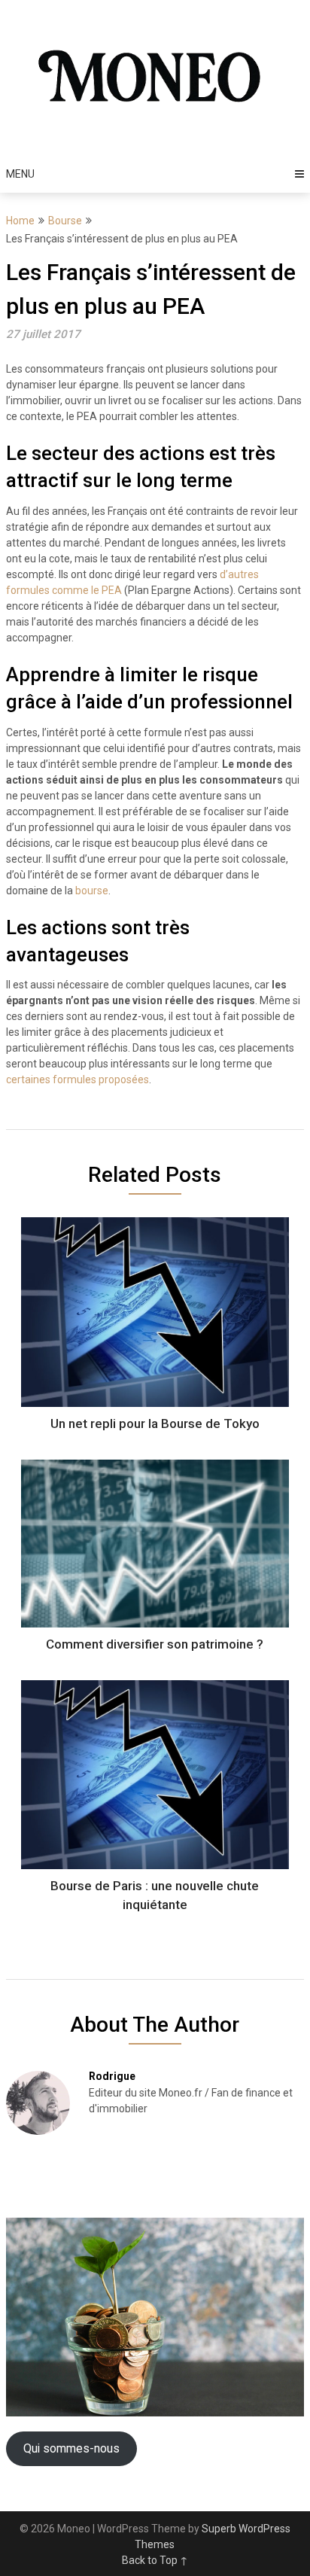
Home (20, 221)
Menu (20, 174)
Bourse (65, 221)
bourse (92, 891)
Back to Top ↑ (155, 2560)
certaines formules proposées (77, 1079)
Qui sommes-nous (71, 2448)
